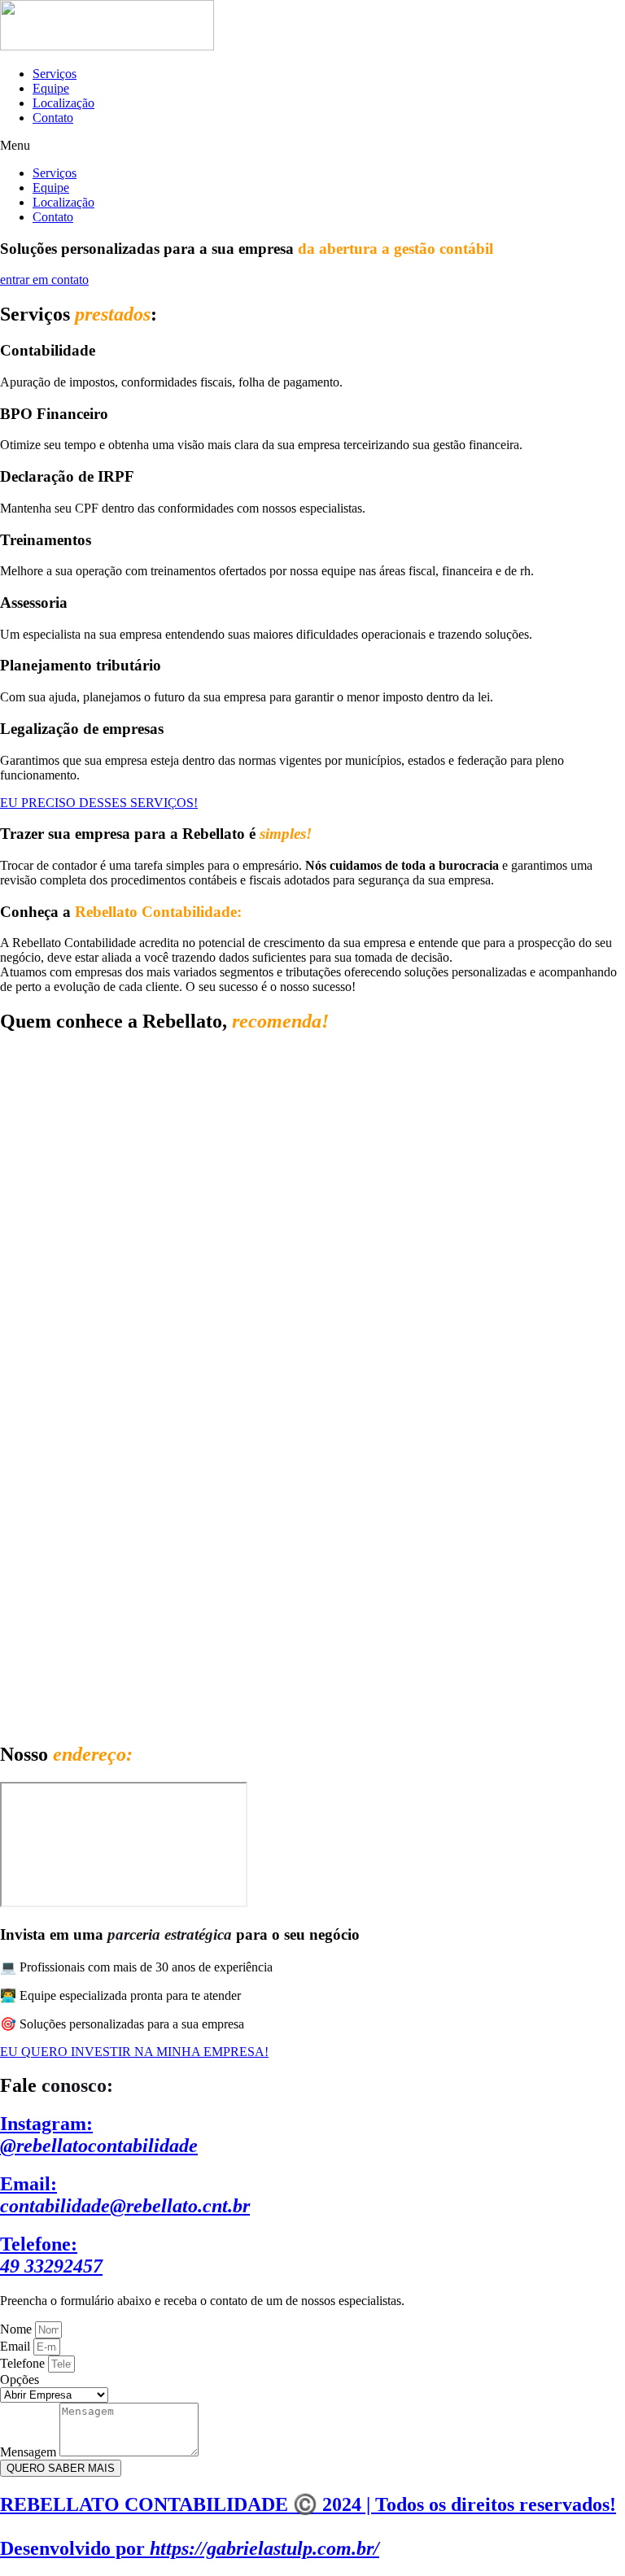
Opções (20, 2380)
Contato (53, 118)
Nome (17, 2329)
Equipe (51, 88)
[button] (312, 146)
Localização (63, 103)
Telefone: (51, 2255)
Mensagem (30, 2452)
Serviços (55, 74)
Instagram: (99, 2135)
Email (17, 2346)
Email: (125, 2195)
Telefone (24, 2363)
